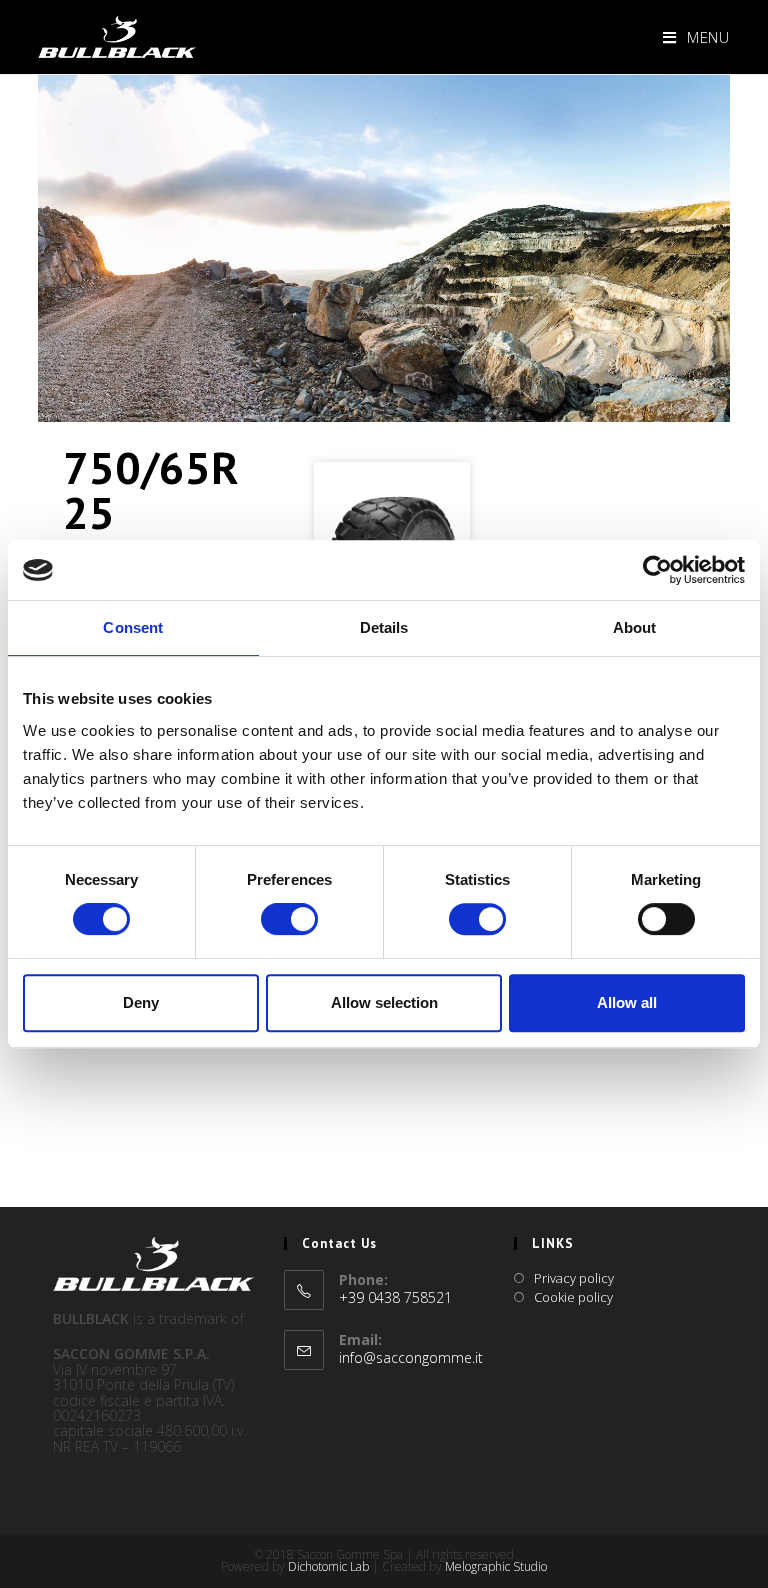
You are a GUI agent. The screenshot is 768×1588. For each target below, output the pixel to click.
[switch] (289, 919)
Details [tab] (384, 627)
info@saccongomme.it (411, 1357)
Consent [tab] (133, 627)
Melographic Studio (496, 1566)
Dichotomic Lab (330, 1566)
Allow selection (384, 1002)
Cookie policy (573, 1297)
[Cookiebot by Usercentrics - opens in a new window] (657, 570)
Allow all (627, 1002)
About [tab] (635, 627)
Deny (141, 1002)
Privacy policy (574, 1278)
